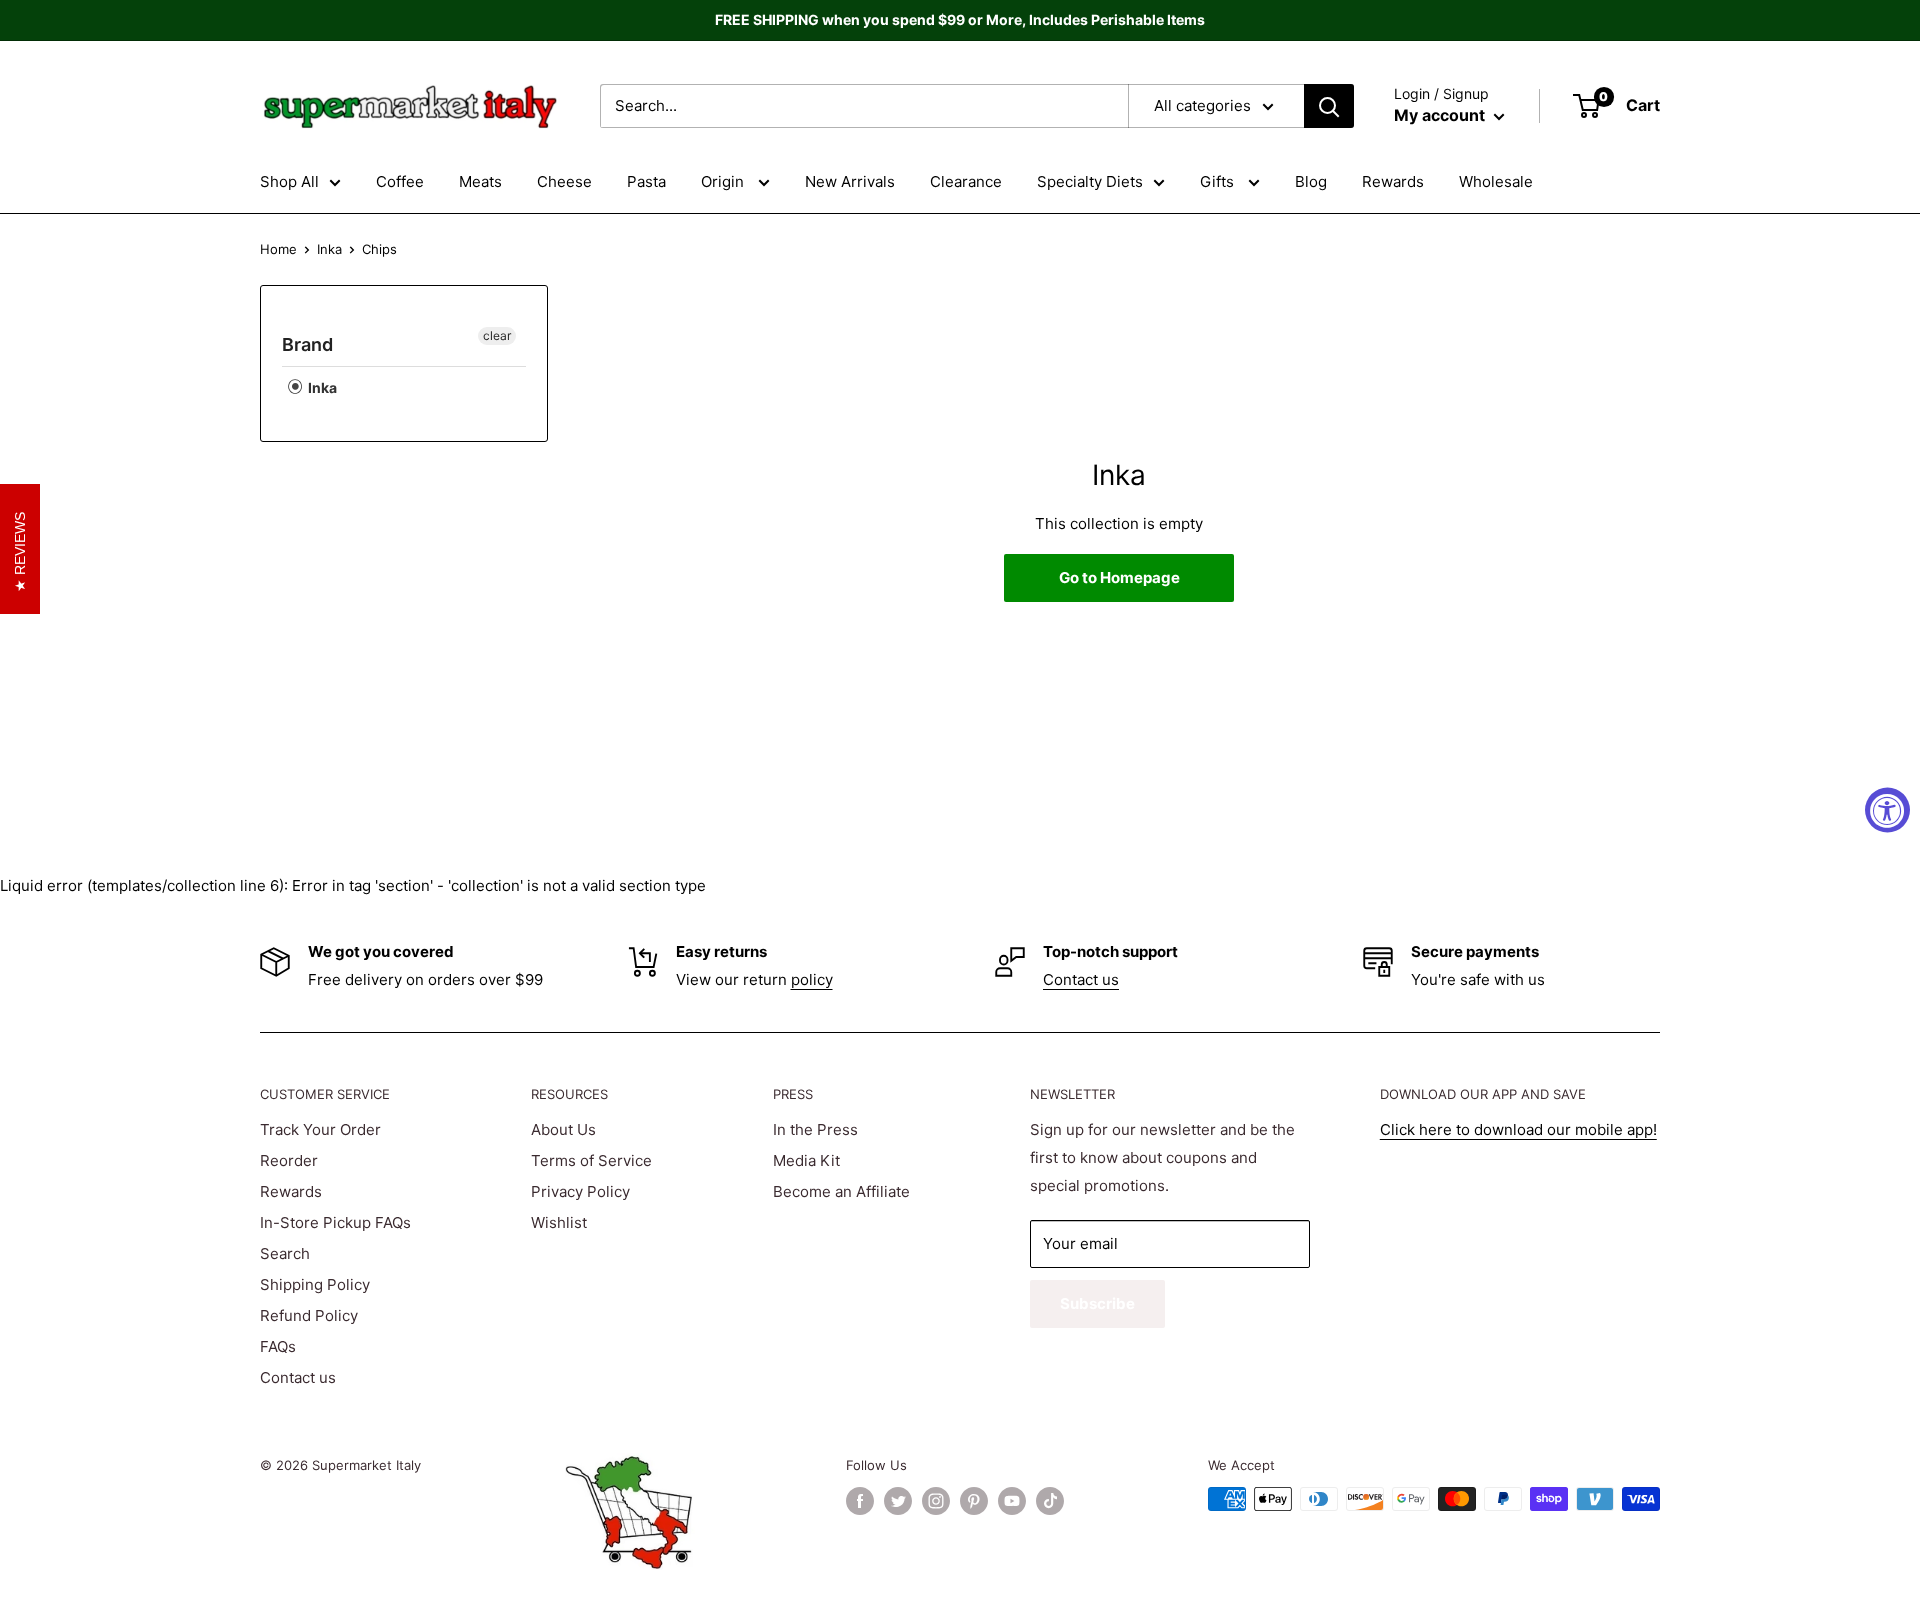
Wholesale (1496, 181)
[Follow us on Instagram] (936, 1501)
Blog (1311, 181)
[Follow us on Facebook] (860, 1501)
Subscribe (1097, 1303)
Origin (724, 181)
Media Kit (806, 1160)
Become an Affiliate (841, 1191)
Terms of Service (591, 1160)
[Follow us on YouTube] (1012, 1501)
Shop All (289, 181)
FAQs (278, 1346)
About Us (563, 1129)
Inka (329, 249)
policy (812, 979)
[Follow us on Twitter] (898, 1501)
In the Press (815, 1129)
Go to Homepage (1119, 577)
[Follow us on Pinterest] (974, 1501)
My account (1441, 115)
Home (278, 249)
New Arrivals (850, 181)
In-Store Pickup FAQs (335, 1222)
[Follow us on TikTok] (1050, 1501)
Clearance (966, 181)
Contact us (1081, 979)
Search (285, 1253)
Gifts (1219, 181)
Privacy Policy (580, 1191)
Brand (307, 344)
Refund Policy (309, 1315)
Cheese (564, 181)
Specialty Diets (1090, 181)
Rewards (1393, 181)
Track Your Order (320, 1129)
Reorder (289, 1160)
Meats (480, 181)
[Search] (1329, 106)
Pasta (646, 181)
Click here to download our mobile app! (1518, 1129)
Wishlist (559, 1222)
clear (497, 335)
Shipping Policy (315, 1284)
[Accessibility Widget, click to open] (1887, 810)
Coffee (400, 181)
